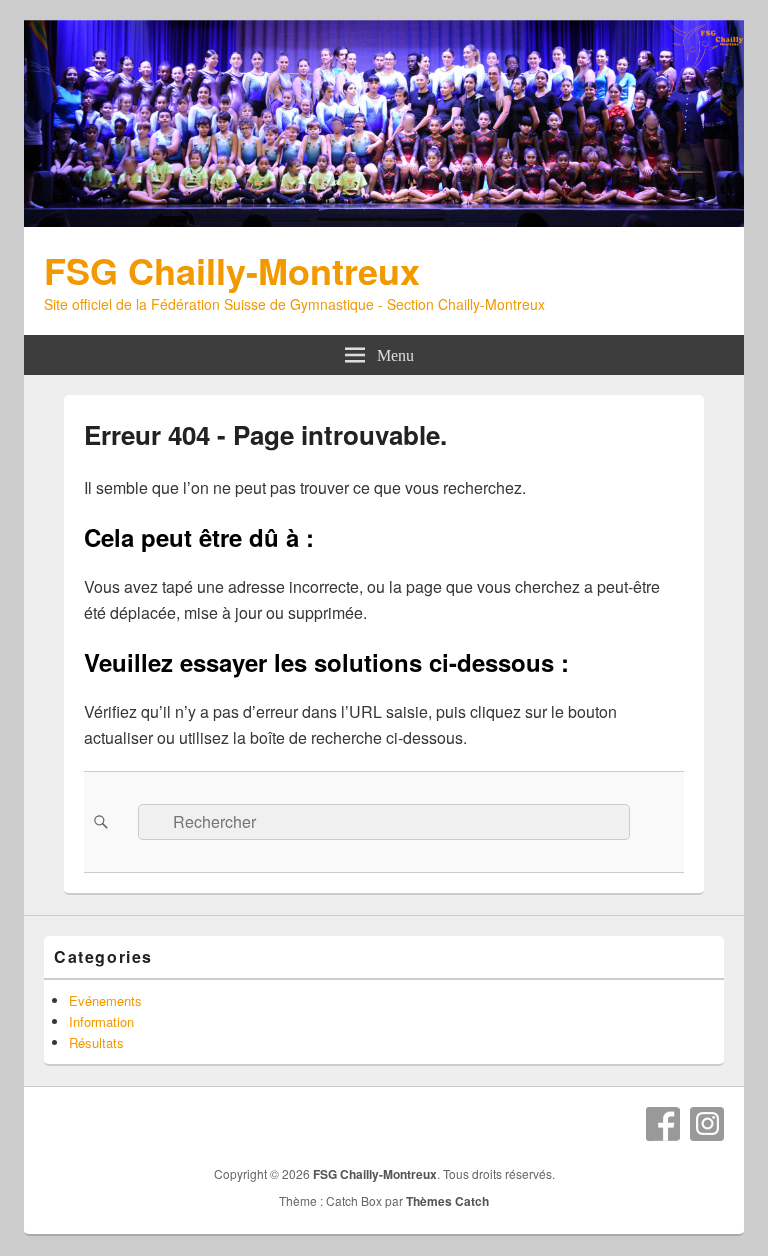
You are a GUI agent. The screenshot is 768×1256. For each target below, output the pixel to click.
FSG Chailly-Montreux (232, 270)
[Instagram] (707, 1124)
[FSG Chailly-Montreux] (384, 220)
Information (101, 1021)
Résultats (96, 1042)
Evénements (105, 1000)
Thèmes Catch (447, 1201)
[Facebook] (663, 1124)
